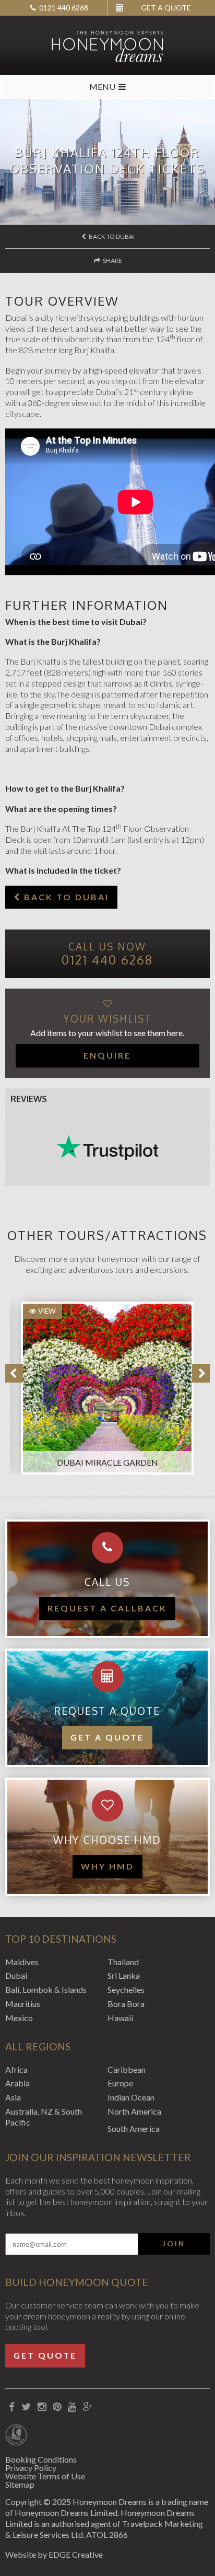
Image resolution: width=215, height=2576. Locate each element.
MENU (102, 86)
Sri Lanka (124, 1975)
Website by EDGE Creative (54, 2554)
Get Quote (45, 2355)
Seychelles (126, 1989)
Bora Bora (126, 2004)
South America (134, 2128)
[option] (102, 1383)
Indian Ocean (131, 2097)
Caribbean (127, 2069)
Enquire (107, 1055)
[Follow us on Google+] (87, 2407)
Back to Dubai (111, 236)
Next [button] (201, 1373)
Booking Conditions (41, 2459)
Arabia (17, 2083)
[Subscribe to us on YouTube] (72, 2407)
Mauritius (23, 2004)
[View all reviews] (107, 1147)
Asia (13, 2097)
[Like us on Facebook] (11, 2407)
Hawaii (120, 2018)
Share (112, 260)
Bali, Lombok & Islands (46, 1989)
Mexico (19, 2018)
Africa (16, 2069)
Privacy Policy (31, 2468)
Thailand (123, 1962)
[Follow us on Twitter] (26, 2407)
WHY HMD (107, 1866)
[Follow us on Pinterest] (57, 2407)
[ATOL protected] (16, 2436)
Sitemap (20, 2484)
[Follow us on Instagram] (41, 2407)
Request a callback (107, 1608)
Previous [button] (14, 1373)
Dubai (16, 1975)
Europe (120, 2083)
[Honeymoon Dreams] (107, 45)
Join (174, 2244)
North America (134, 2111)
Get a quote (107, 1737)
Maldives (22, 1962)
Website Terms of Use (45, 2476)
